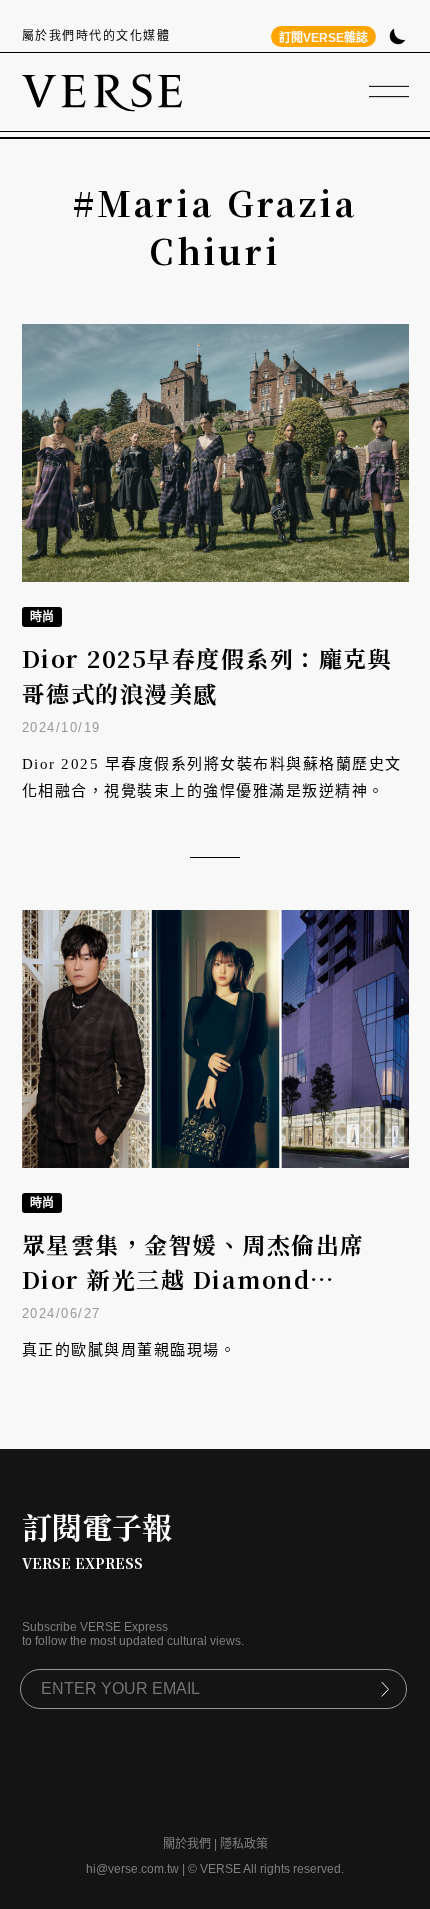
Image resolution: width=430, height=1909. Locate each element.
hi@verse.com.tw (132, 1869)
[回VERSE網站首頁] (102, 92)
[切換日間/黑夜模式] (397, 38)
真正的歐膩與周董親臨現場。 (129, 1350)
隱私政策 (244, 1844)
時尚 (42, 617)
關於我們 (187, 1844)
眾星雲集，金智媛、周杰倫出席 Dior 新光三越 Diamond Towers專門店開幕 (193, 1279)
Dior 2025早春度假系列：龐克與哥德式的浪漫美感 (207, 676)
